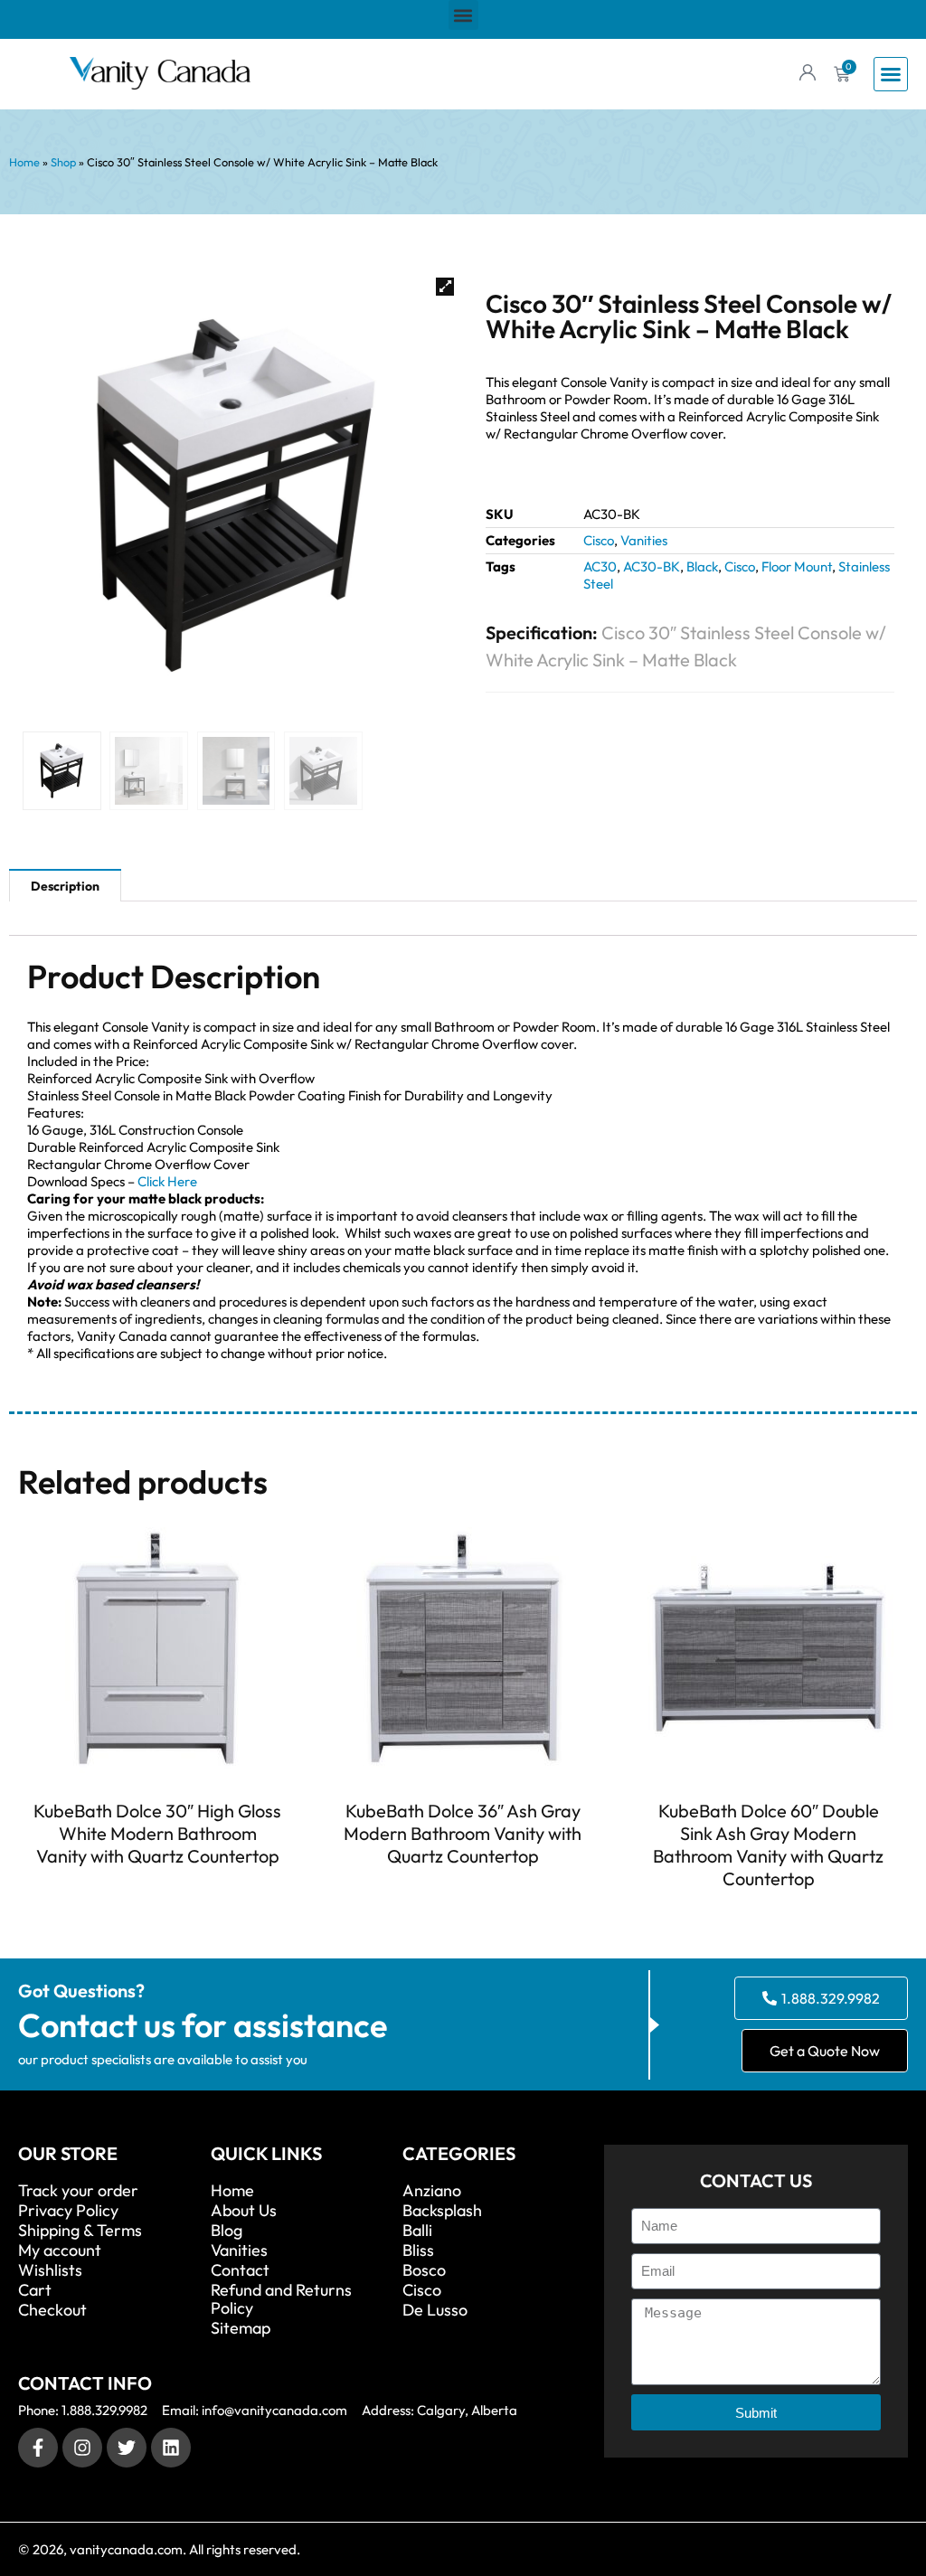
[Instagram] (82, 2448)
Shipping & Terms (80, 2231)
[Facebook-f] (38, 2448)
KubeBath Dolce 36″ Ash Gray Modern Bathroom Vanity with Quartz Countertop (463, 1833)
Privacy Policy (68, 2211)
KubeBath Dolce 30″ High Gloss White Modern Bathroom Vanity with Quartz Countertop (157, 1833)
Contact (240, 2270)
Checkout (52, 2310)
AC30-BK (652, 566)
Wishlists (50, 2270)
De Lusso (435, 2310)
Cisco (599, 540)
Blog (227, 2231)
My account (60, 2250)
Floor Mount (797, 566)
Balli (417, 2231)
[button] (463, 15)
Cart (35, 2290)
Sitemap (241, 2328)
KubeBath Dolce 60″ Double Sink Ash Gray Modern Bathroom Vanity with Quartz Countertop (768, 1845)
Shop (63, 162)
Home (24, 162)
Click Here (167, 1181)
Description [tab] (65, 886)
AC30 (600, 566)
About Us (244, 2211)
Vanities (644, 540)
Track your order (78, 2191)
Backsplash (442, 2211)
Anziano (432, 2191)
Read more (157, 1889)
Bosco (424, 2270)
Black (702, 566)
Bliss (418, 2250)
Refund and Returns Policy (281, 2299)
